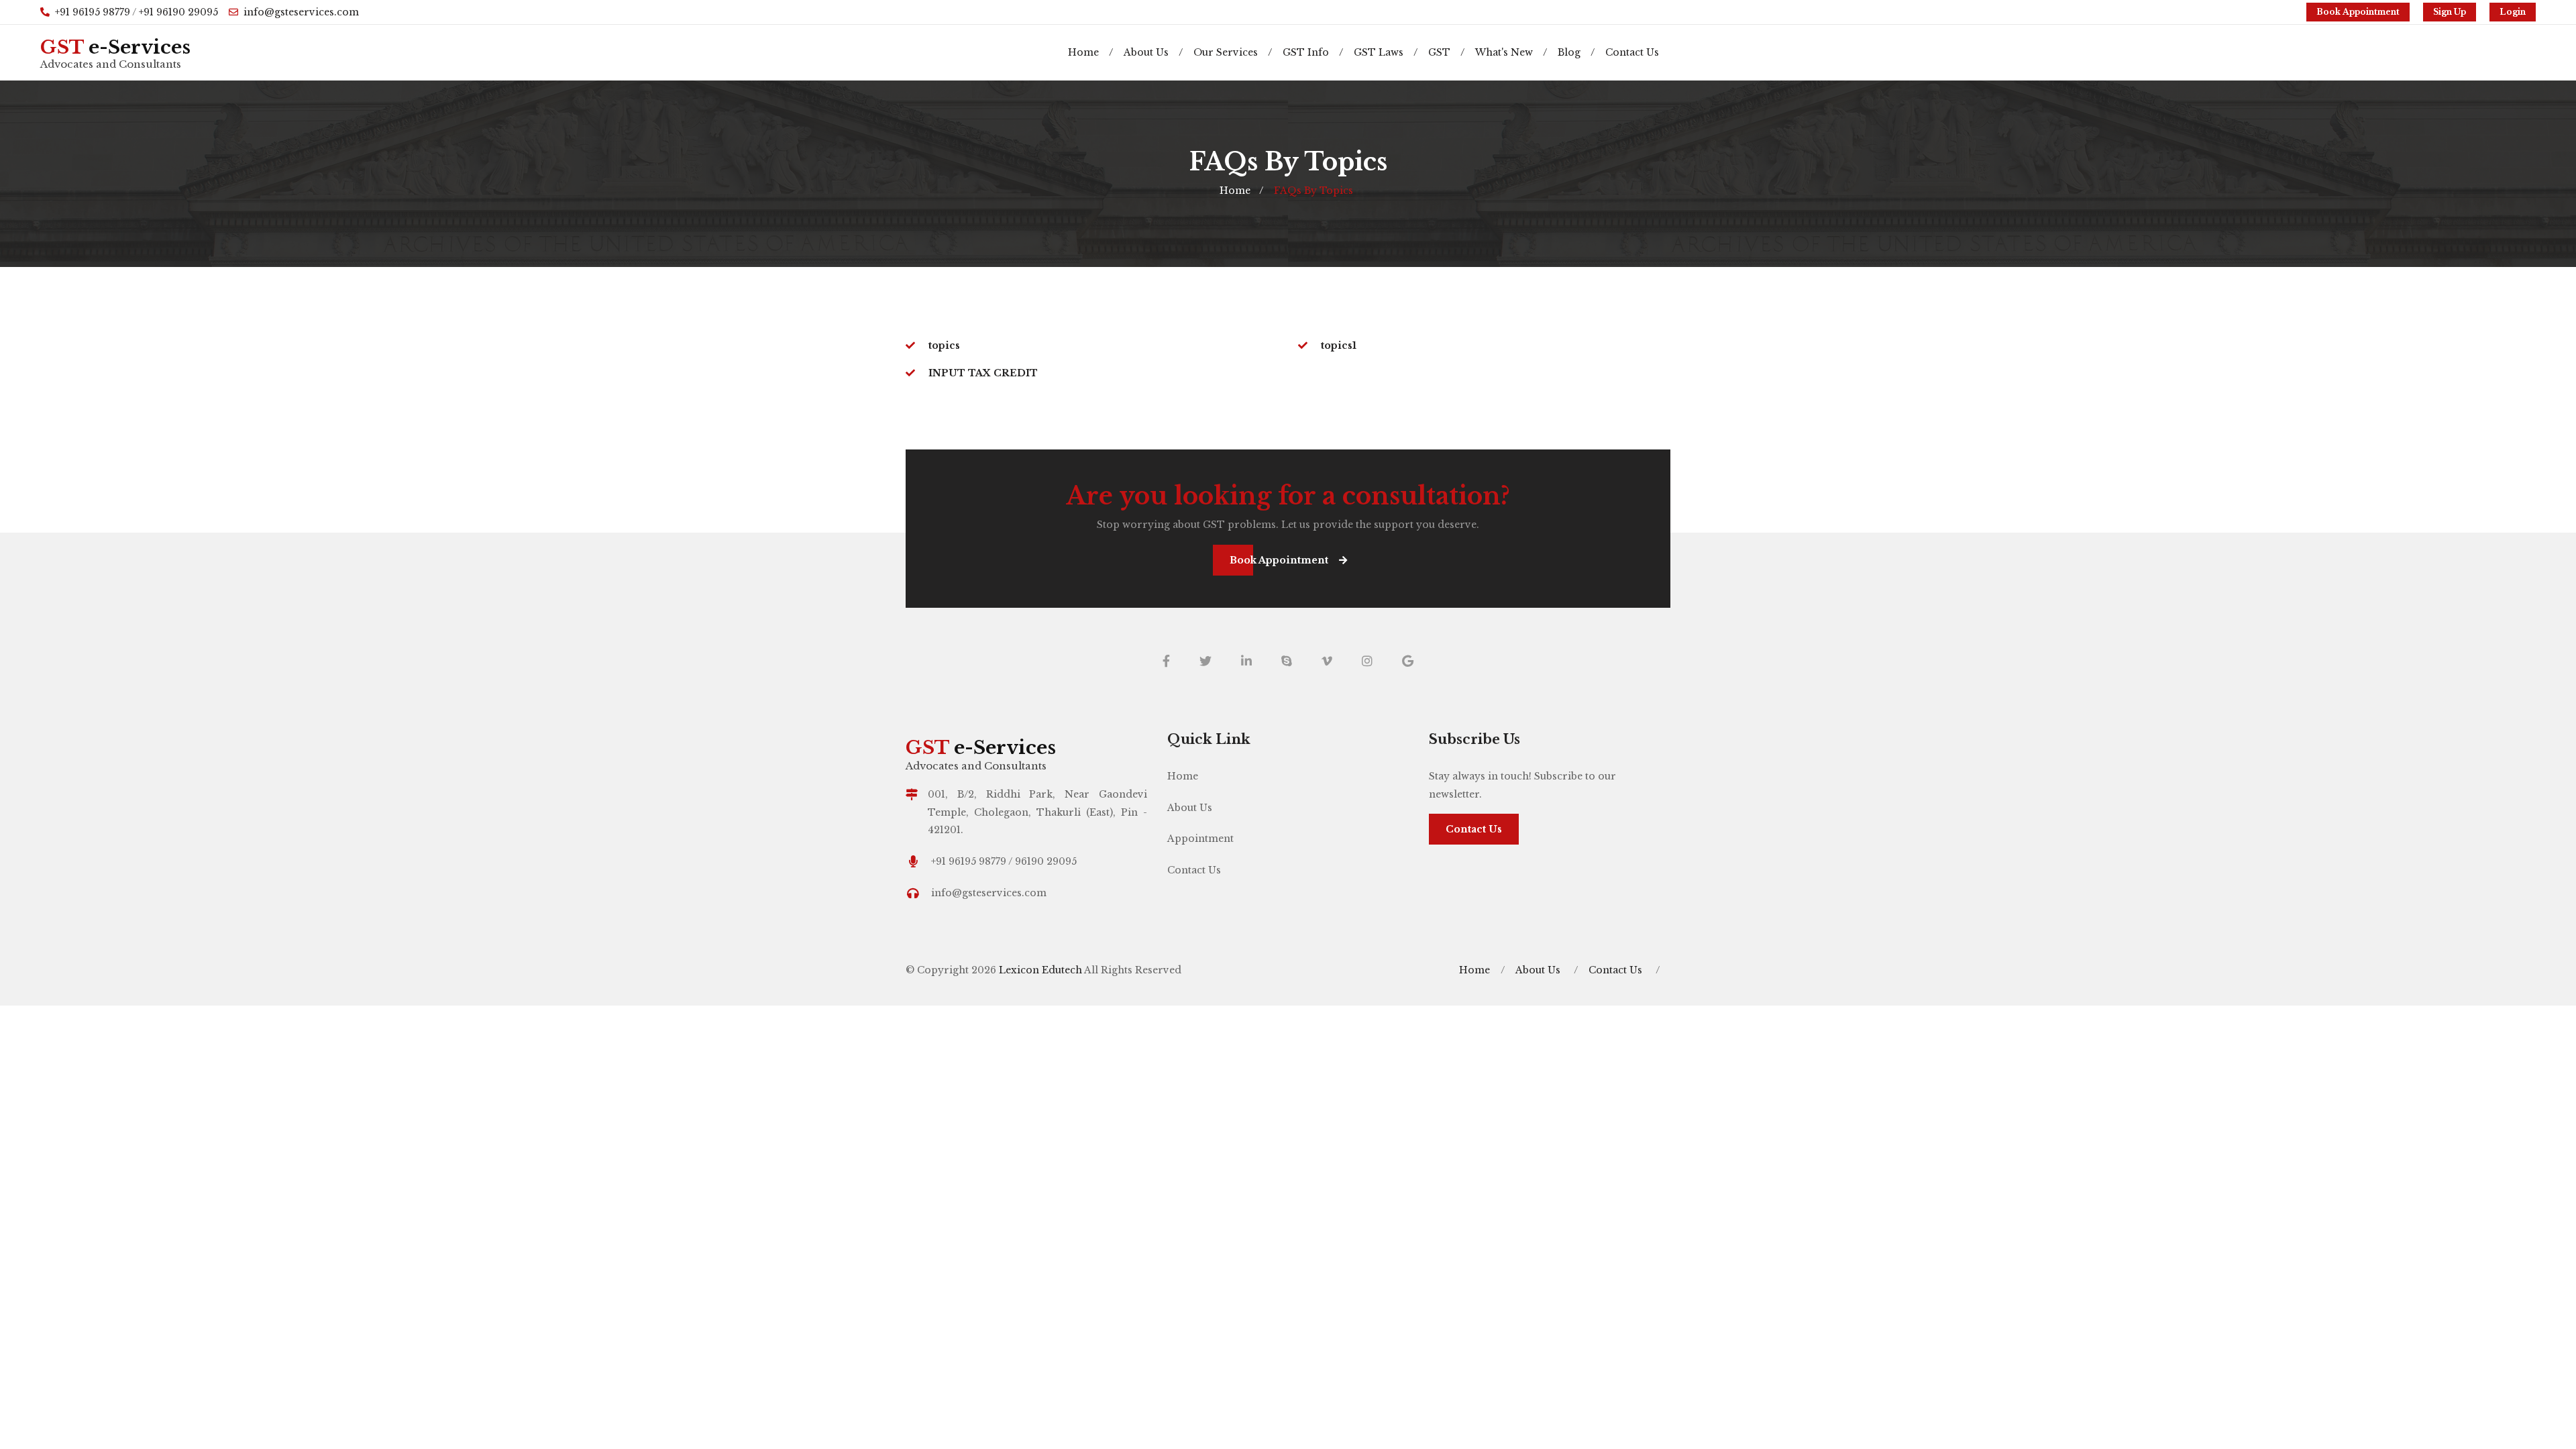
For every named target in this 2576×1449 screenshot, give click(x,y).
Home (1090, 52)
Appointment (1200, 839)
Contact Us (1632, 52)
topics (944, 345)
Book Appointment (2358, 12)
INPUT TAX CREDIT (983, 373)
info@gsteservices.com (301, 12)
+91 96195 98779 (93, 12)
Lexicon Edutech (1041, 970)
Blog (1576, 52)
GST (1446, 52)
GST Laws (1386, 52)
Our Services (1233, 52)
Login (2513, 12)
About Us (1153, 52)
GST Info (1313, 52)
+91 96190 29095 (178, 12)
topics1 (1339, 345)
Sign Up (2450, 12)
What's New (1511, 52)
